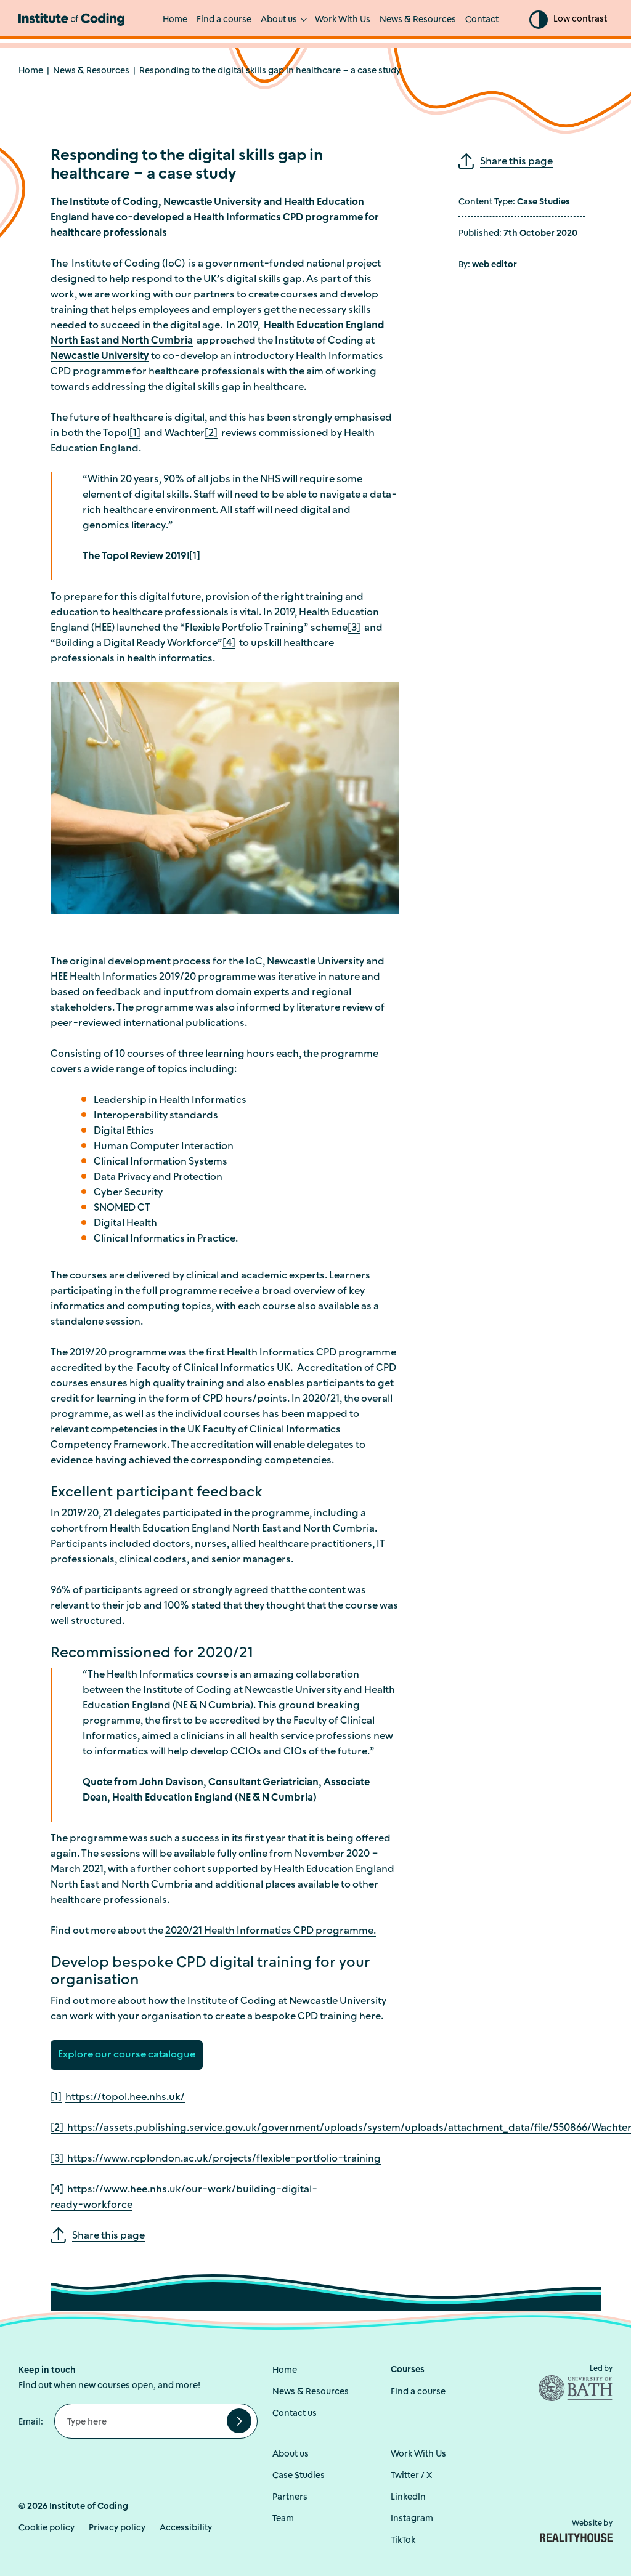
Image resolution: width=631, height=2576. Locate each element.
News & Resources (418, 20)
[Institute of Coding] (71, 19)
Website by (592, 2524)
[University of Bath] (561, 2388)
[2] (211, 434)
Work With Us (343, 20)
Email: (31, 2422)
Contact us (295, 2414)
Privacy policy (117, 2528)
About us (279, 20)
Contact (482, 20)
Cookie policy (47, 2528)
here (370, 2017)
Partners (290, 2497)
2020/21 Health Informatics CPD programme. (271, 1931)
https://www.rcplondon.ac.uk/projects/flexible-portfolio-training (222, 2159)
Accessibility (186, 2528)
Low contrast (580, 19)
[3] (354, 628)
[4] (229, 644)
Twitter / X (411, 2476)
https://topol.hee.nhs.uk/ (125, 2098)
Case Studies (299, 2476)
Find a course (224, 20)
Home (175, 20)
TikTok (403, 2541)
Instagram (412, 2519)
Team (283, 2519)
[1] (135, 434)
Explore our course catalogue (127, 2055)
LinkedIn (408, 2497)
